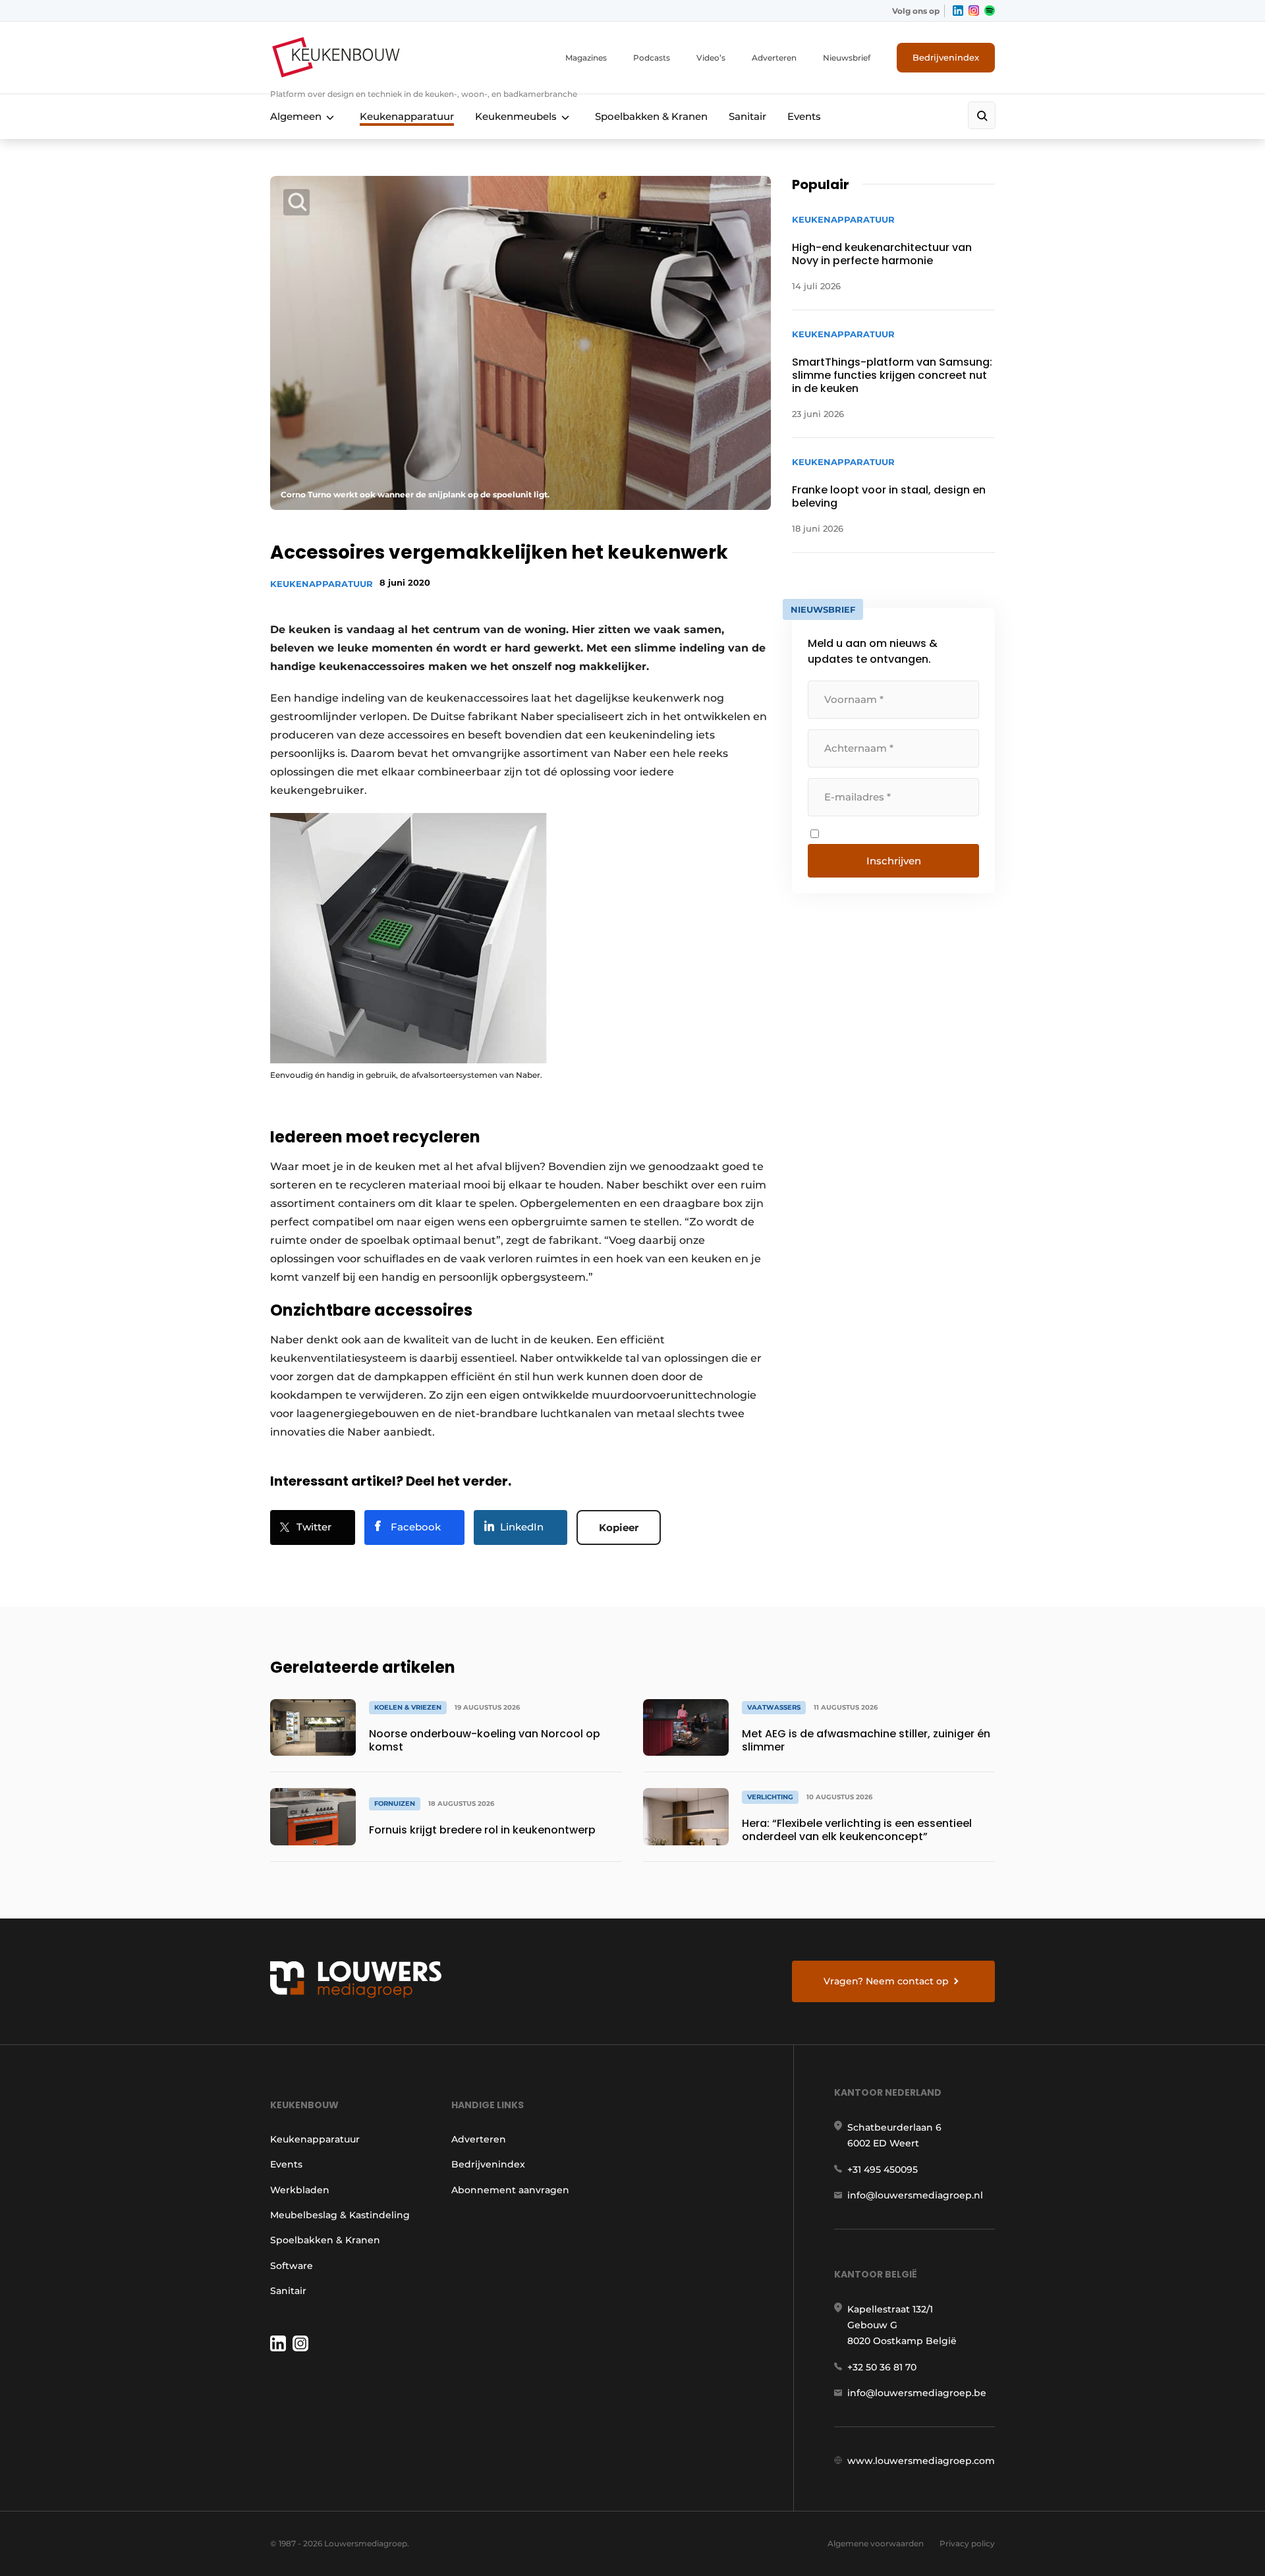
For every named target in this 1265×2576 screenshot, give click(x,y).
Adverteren (774, 58)
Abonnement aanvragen (510, 2190)
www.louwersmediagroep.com (921, 2461)
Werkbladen (300, 2190)
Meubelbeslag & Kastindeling (340, 2215)
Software (292, 2266)
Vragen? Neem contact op (886, 1981)
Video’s (711, 58)
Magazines (586, 58)
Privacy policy (967, 2543)
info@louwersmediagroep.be (917, 2393)
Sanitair (747, 116)
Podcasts (652, 58)
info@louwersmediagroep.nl (915, 2195)
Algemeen (296, 116)
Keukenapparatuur (407, 116)
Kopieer (619, 1527)
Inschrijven (894, 861)
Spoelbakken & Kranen (651, 116)
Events (804, 116)
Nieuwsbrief (847, 58)
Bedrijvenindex (946, 57)
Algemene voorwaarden (876, 2543)
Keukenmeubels (516, 116)
